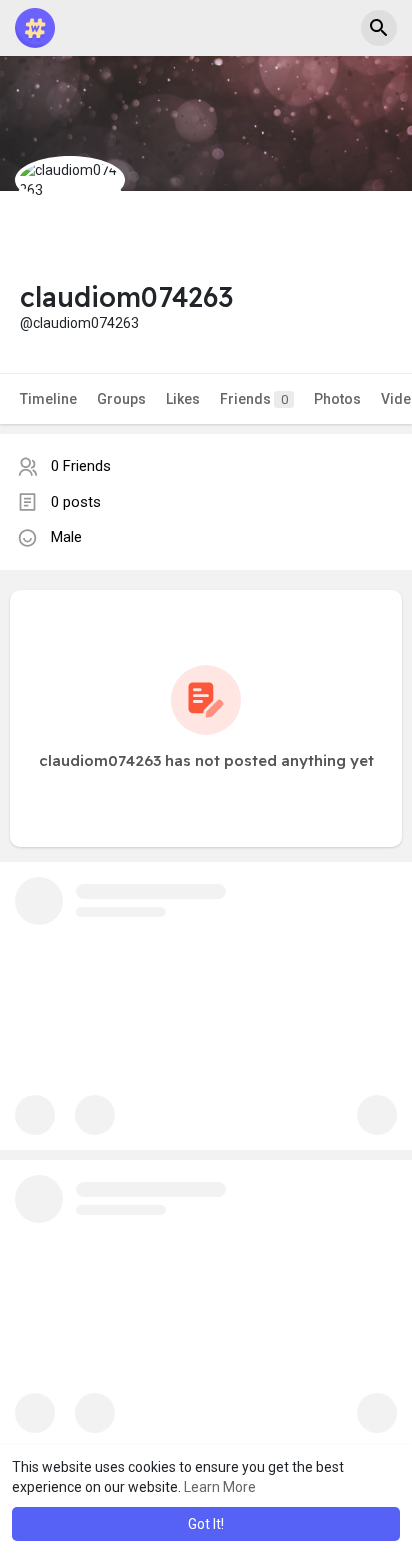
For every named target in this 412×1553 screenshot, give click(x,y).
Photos (337, 399)
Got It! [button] (206, 1524)
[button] (379, 28)
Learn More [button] (220, 1487)
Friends (254, 399)
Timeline (48, 399)
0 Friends (81, 466)
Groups (121, 399)
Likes (183, 399)
